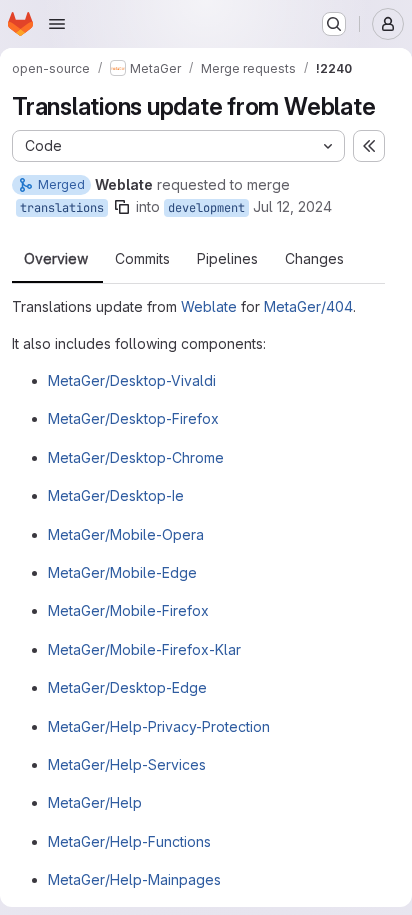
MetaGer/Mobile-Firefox (128, 610)
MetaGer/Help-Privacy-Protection (159, 726)
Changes (314, 259)
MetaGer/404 (308, 306)
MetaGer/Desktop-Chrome (136, 457)
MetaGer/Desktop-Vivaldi (132, 380)
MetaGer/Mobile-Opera (126, 534)
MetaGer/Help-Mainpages (134, 879)
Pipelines (227, 259)
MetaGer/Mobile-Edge (122, 572)
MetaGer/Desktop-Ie (116, 495)
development (206, 208)
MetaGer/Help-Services (127, 764)
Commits (142, 259)
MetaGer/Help (95, 802)
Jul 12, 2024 (292, 206)
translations (62, 208)
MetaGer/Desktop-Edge (127, 687)
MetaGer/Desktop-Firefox (133, 418)
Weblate (209, 306)
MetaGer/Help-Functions (129, 841)
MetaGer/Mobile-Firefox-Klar (144, 649)
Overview (56, 259)
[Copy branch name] (122, 207)
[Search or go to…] (334, 24)
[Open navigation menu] (57, 24)
